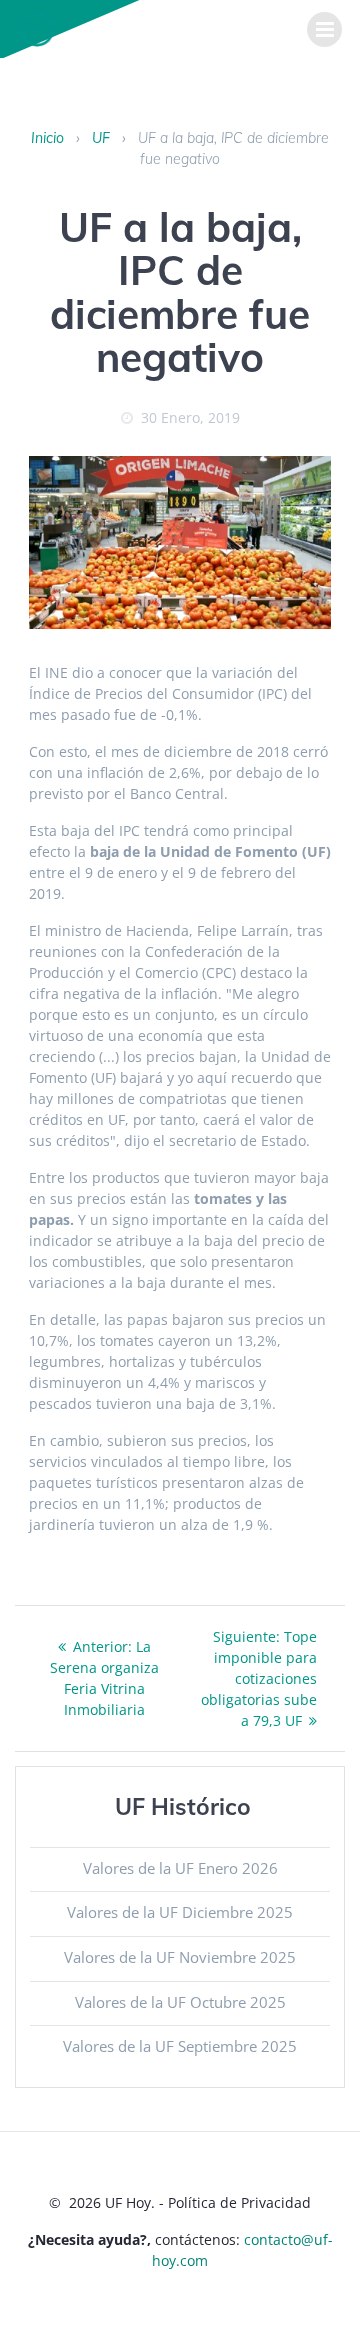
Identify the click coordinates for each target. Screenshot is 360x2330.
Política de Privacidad (239, 2202)
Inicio (47, 138)
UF (101, 138)
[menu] (324, 29)
